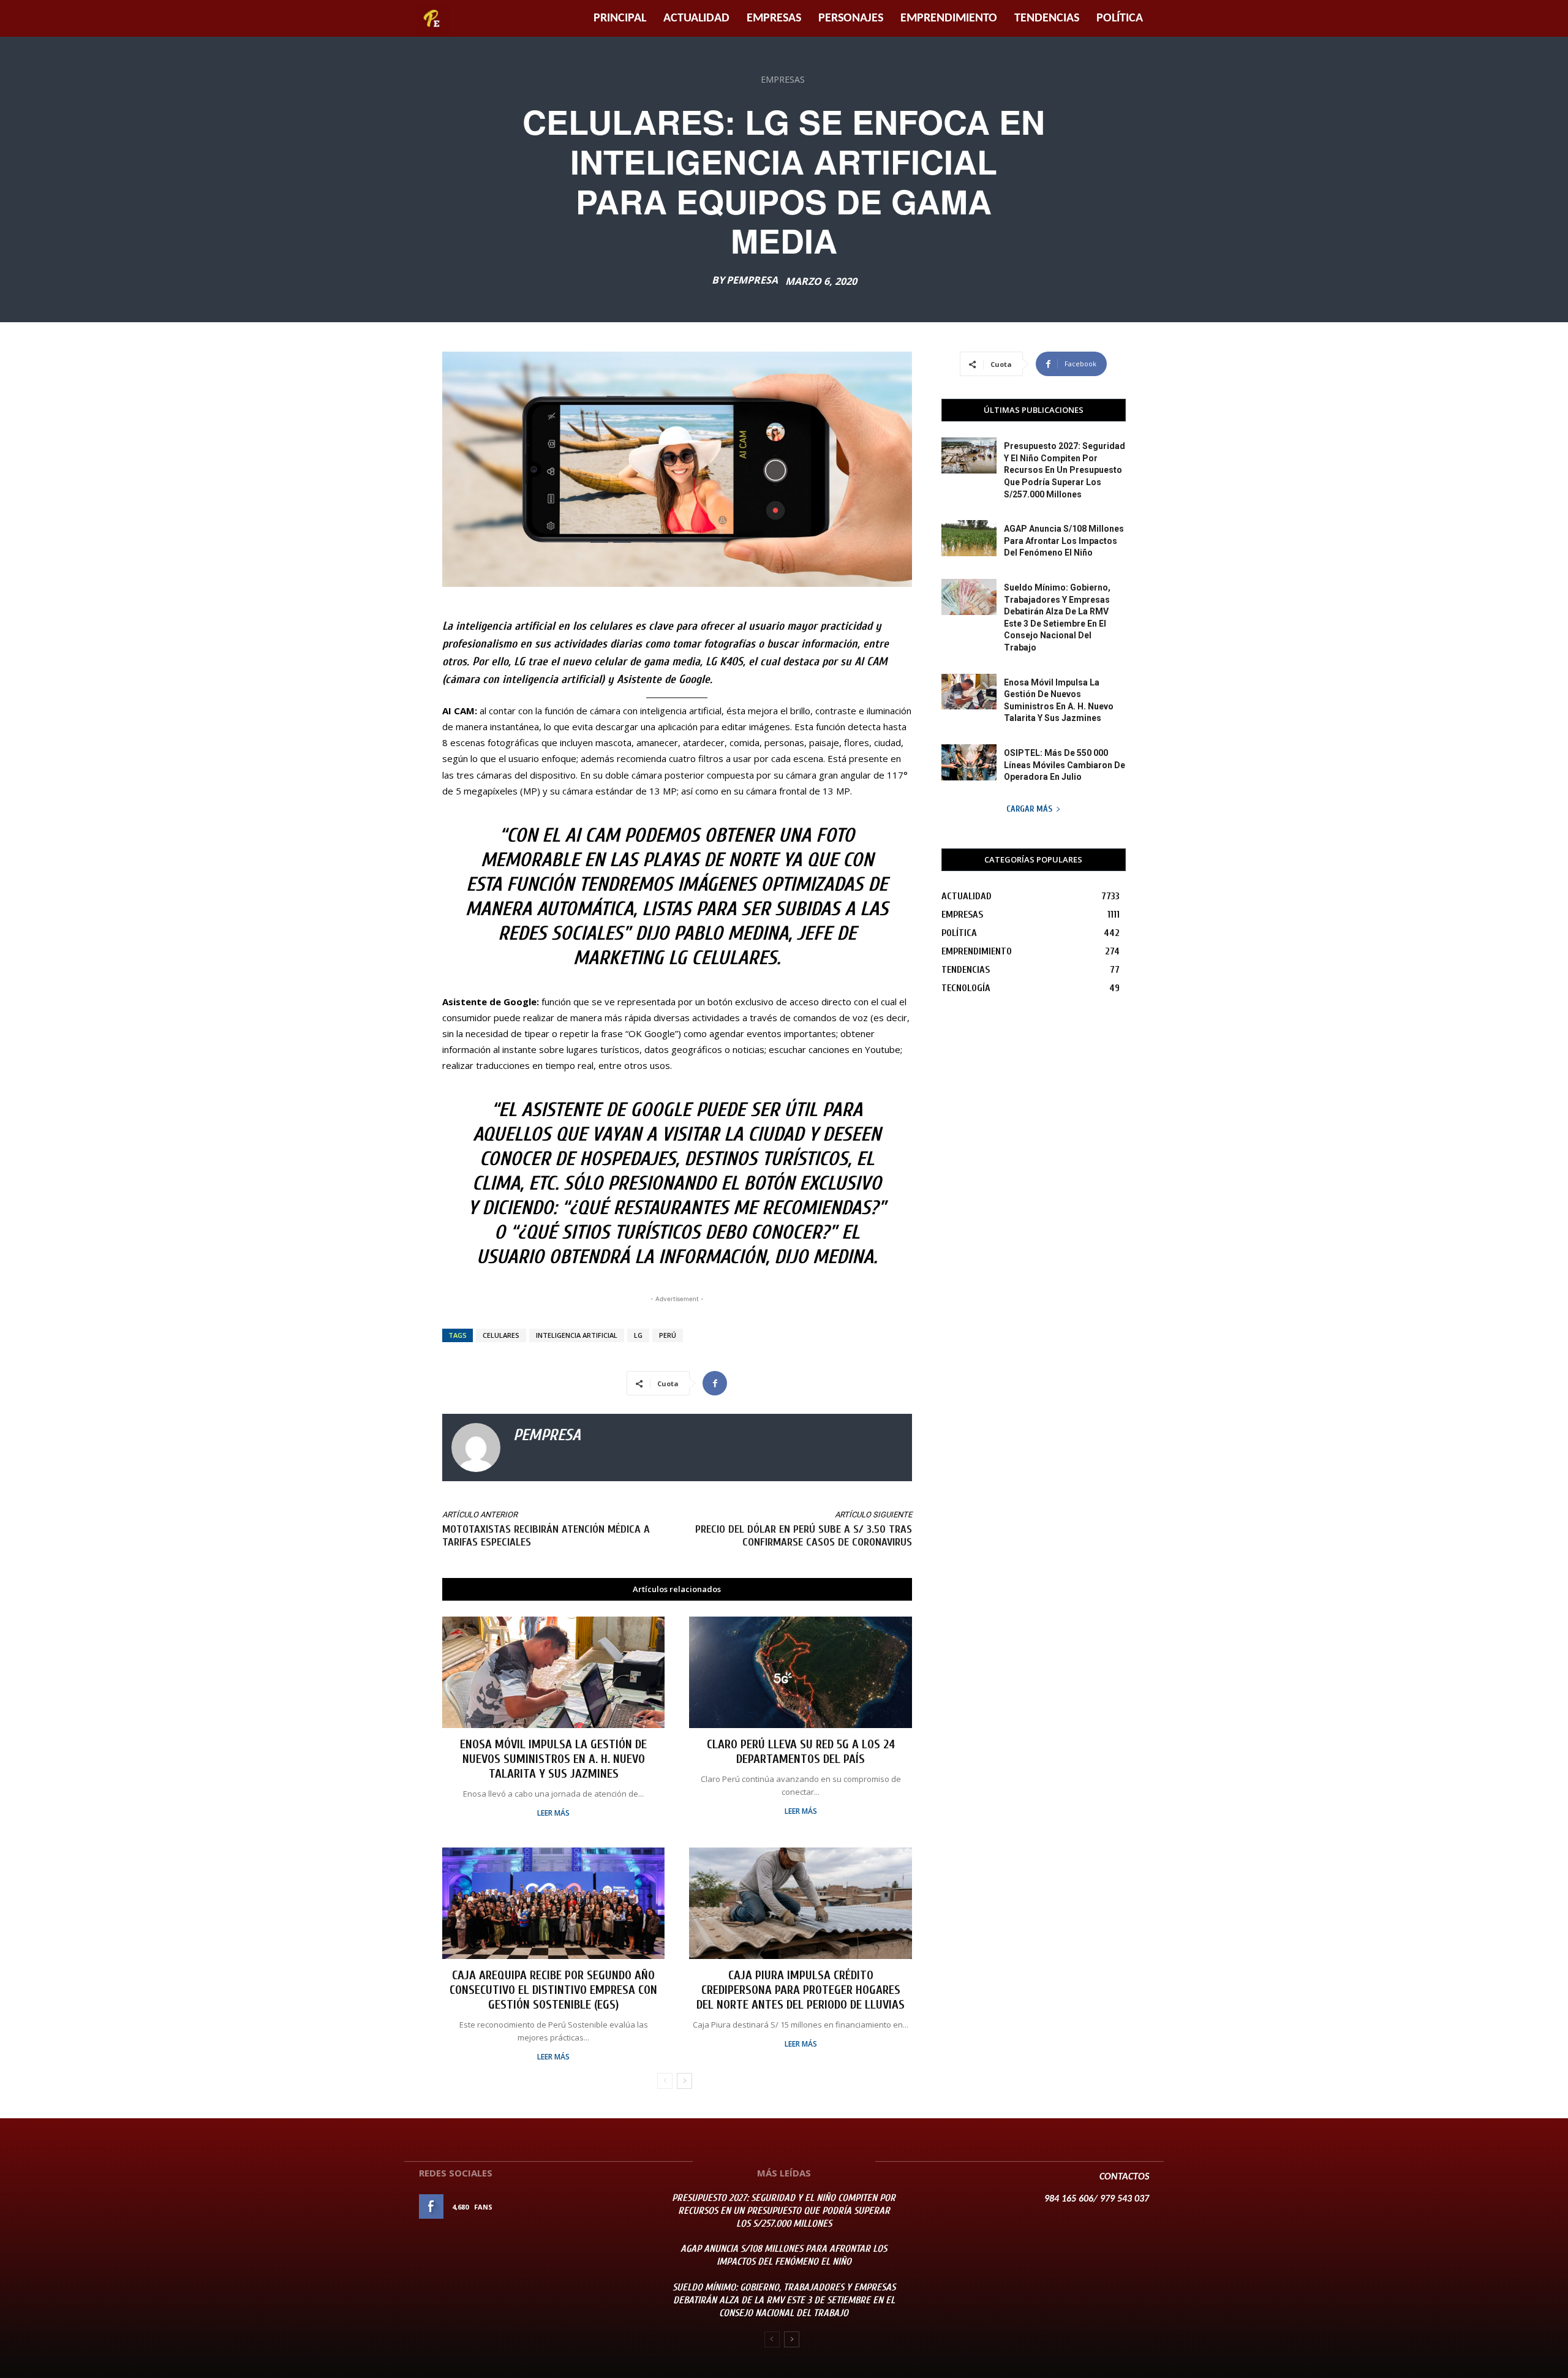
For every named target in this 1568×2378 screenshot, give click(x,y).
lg (638, 1335)
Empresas (774, 18)
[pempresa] (476, 1448)
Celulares (501, 1335)
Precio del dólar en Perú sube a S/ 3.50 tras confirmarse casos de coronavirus (804, 1536)
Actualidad (696, 18)
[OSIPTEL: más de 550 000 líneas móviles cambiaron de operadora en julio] (969, 762)
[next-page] (684, 2081)
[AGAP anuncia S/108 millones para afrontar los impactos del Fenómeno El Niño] (969, 538)
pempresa (752, 280)
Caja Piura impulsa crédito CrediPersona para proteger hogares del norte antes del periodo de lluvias (801, 1990)
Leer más (553, 1813)
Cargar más (1029, 809)
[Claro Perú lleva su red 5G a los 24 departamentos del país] (800, 1672)
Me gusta (624, 2207)
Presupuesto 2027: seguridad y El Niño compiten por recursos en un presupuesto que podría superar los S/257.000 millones (1065, 470)
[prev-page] (665, 2081)
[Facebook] (715, 1383)
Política (1120, 18)
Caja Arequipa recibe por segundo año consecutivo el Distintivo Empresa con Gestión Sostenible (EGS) (553, 1990)
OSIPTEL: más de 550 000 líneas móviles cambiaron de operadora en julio (1065, 765)
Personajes (851, 18)
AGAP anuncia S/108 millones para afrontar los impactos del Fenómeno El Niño (1064, 541)
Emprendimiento (949, 18)
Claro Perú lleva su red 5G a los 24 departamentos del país (801, 1752)
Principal (620, 18)
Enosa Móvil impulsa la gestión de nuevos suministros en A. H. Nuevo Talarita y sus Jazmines (553, 1759)
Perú (668, 1335)
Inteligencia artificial (577, 1335)
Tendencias (1047, 18)
